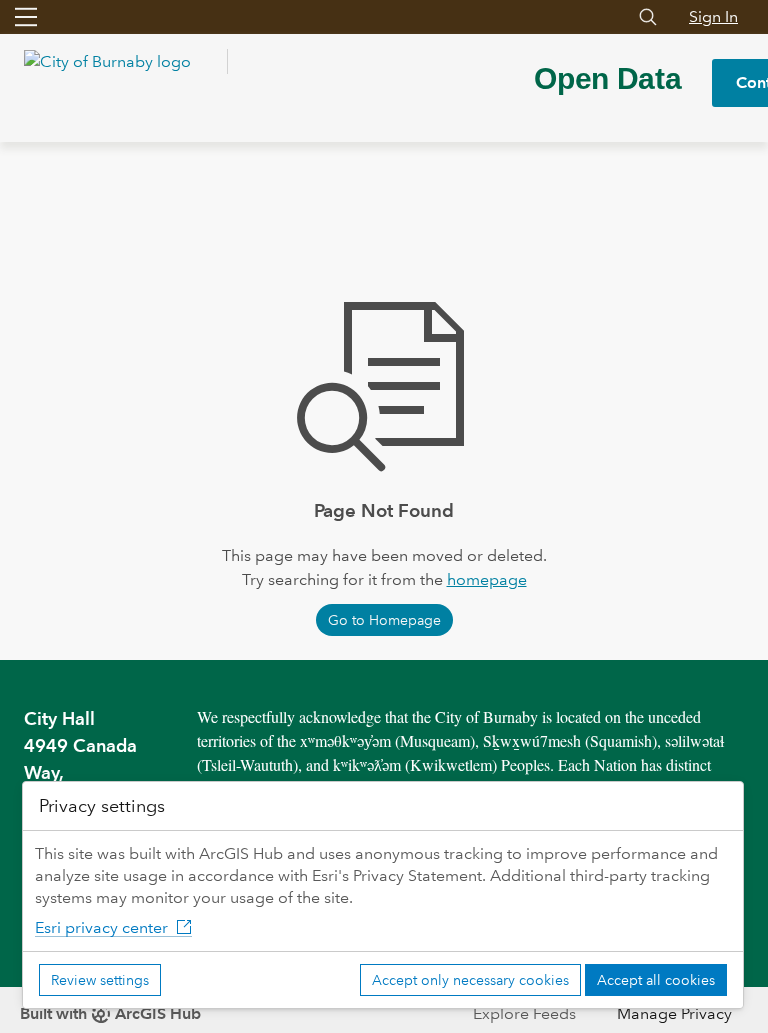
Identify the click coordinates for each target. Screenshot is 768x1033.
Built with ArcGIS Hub (110, 1013)
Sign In (713, 16)
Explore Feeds (524, 1013)
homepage (487, 579)
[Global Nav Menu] (26, 17)
